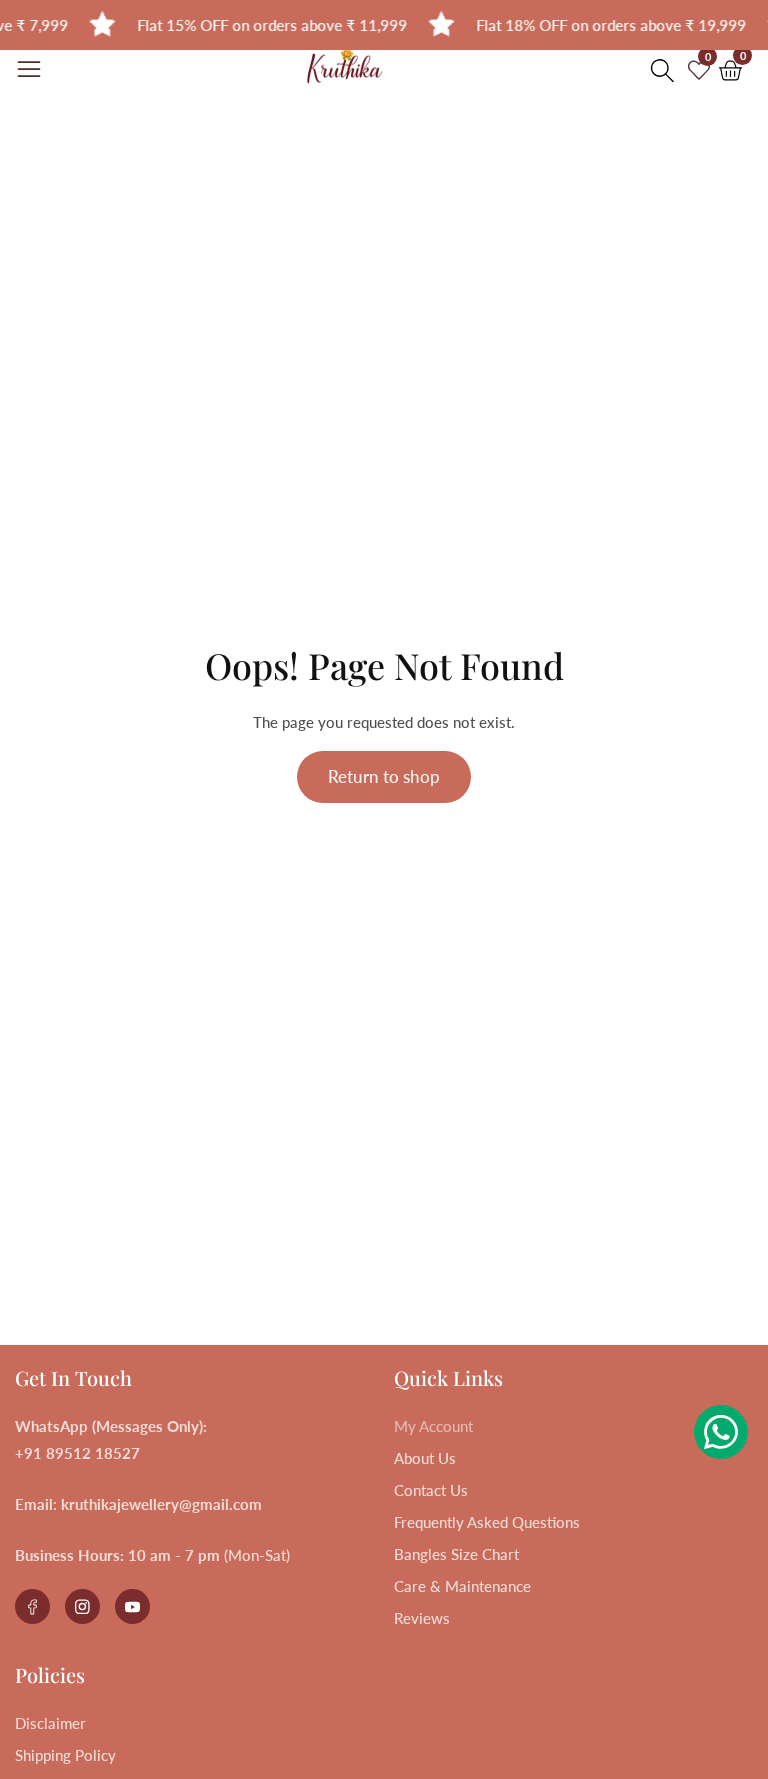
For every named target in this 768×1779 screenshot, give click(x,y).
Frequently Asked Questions (487, 1522)
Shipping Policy (65, 1755)
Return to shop (384, 776)
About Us (425, 1458)
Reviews (422, 1618)
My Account (433, 1426)
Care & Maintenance (462, 1586)
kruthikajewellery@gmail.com (161, 1504)
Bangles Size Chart (456, 1554)
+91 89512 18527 (77, 1453)
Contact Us (431, 1490)
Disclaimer (50, 1723)
